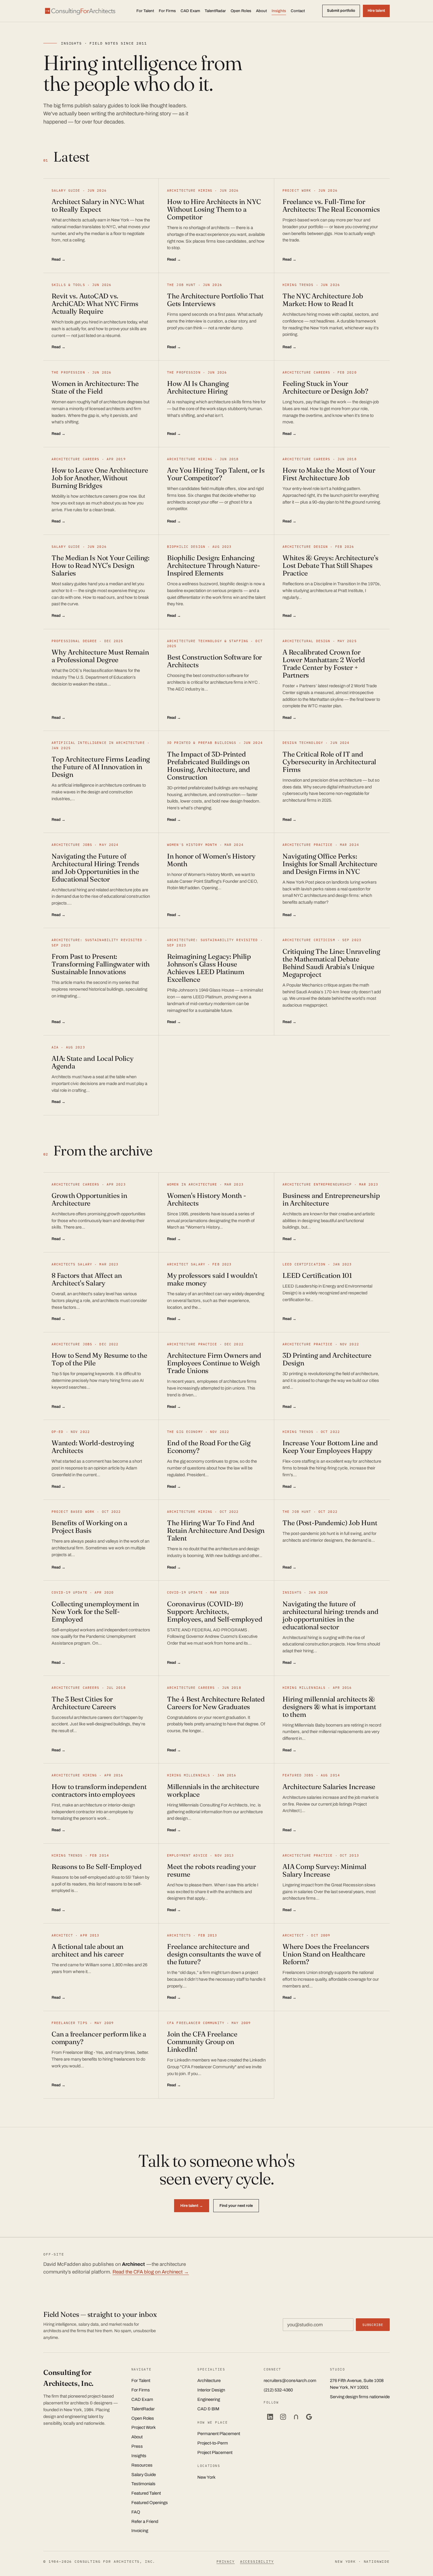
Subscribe (373, 2325)
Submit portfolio (341, 11)
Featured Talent (146, 2493)
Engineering (209, 2399)
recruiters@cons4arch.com (290, 2381)
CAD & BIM (208, 2409)
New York (206, 2477)
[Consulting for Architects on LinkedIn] (270, 2417)
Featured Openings (150, 2503)
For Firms (167, 11)
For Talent (145, 11)
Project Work (144, 2427)
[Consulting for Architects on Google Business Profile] (309, 2417)
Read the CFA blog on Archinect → (151, 2272)
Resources (142, 2465)
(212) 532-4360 (278, 2390)
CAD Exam (190, 11)
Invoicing (140, 2531)
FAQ (136, 2512)
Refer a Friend (145, 2521)
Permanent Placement (219, 2434)
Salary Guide (144, 2475)
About (261, 11)
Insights (279, 11)
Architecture (209, 2381)
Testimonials (143, 2484)
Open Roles (241, 11)
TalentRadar (215, 11)
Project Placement (215, 2452)
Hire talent (376, 11)
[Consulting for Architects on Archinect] (296, 2417)
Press (137, 2446)
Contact (298, 11)
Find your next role (236, 2206)
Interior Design (211, 2390)
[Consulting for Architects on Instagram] (283, 2417)
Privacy (226, 2561)
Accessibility (257, 2561)
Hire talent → (192, 2206)
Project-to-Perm (213, 2443)
